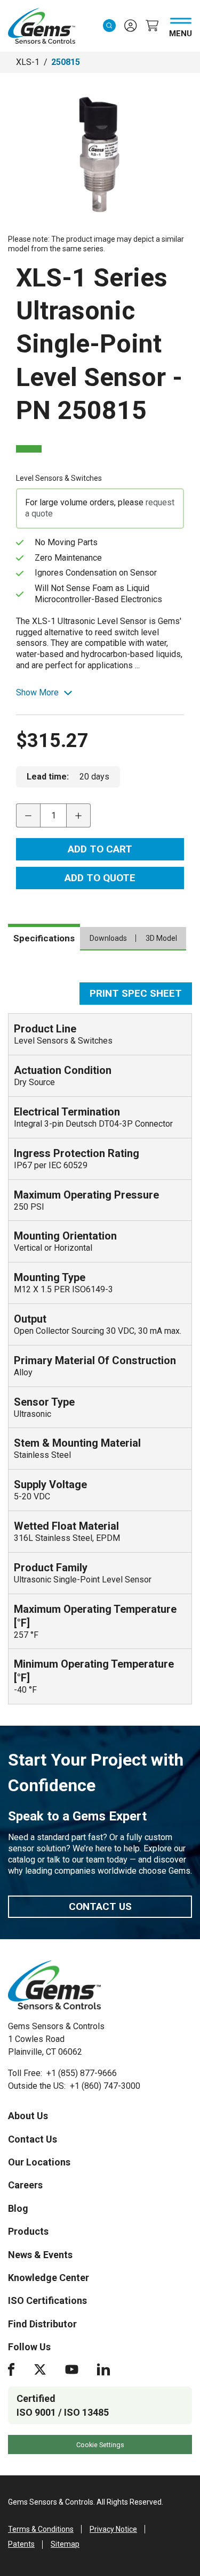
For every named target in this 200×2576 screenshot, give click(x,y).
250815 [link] (66, 62)
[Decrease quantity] (28, 815)
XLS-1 (28, 62)
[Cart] (152, 26)
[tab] (44, 937)
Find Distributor (42, 2324)
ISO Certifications (47, 2300)
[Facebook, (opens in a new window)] (11, 2369)
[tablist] (100, 942)
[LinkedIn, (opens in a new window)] (103, 2369)
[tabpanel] (100, 1343)
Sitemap (65, 2544)
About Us (28, 2116)
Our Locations (39, 2162)
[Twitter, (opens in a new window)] (40, 2369)
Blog (18, 2208)
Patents (21, 2544)
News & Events (40, 2255)
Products (28, 2231)
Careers (25, 2185)
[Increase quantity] (79, 815)
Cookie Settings (100, 2445)
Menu (181, 31)
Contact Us (100, 1906)
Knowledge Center (49, 2278)
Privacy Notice (113, 2529)
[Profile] (131, 26)
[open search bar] (109, 26)
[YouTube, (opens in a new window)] (72, 2369)
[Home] (54, 1985)
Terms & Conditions (41, 2529)
